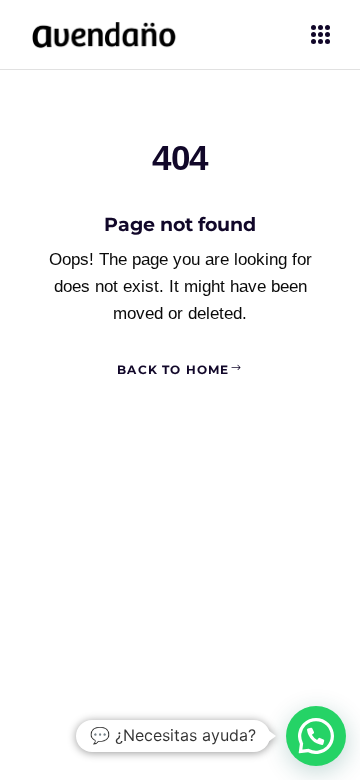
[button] (316, 736)
